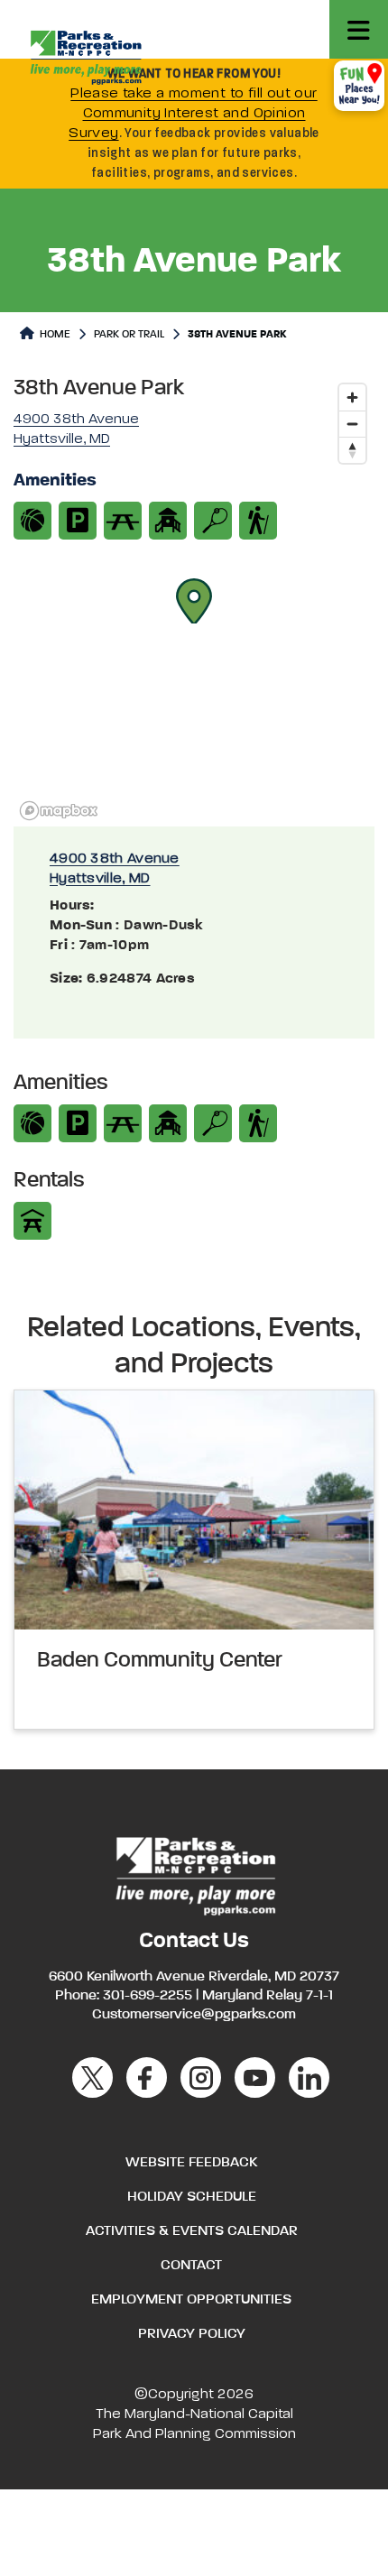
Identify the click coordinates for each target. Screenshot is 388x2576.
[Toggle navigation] (359, 29)
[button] (194, 601)
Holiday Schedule (192, 2197)
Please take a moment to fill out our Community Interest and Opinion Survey (193, 114)
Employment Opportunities (191, 2300)
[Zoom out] (352, 424)
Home (54, 335)
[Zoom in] (352, 397)
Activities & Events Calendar (192, 2231)
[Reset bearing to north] (352, 450)
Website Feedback (191, 2163)
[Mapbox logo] (59, 811)
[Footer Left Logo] (194, 1874)
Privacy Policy (192, 2334)
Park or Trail (129, 335)
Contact (191, 2266)
